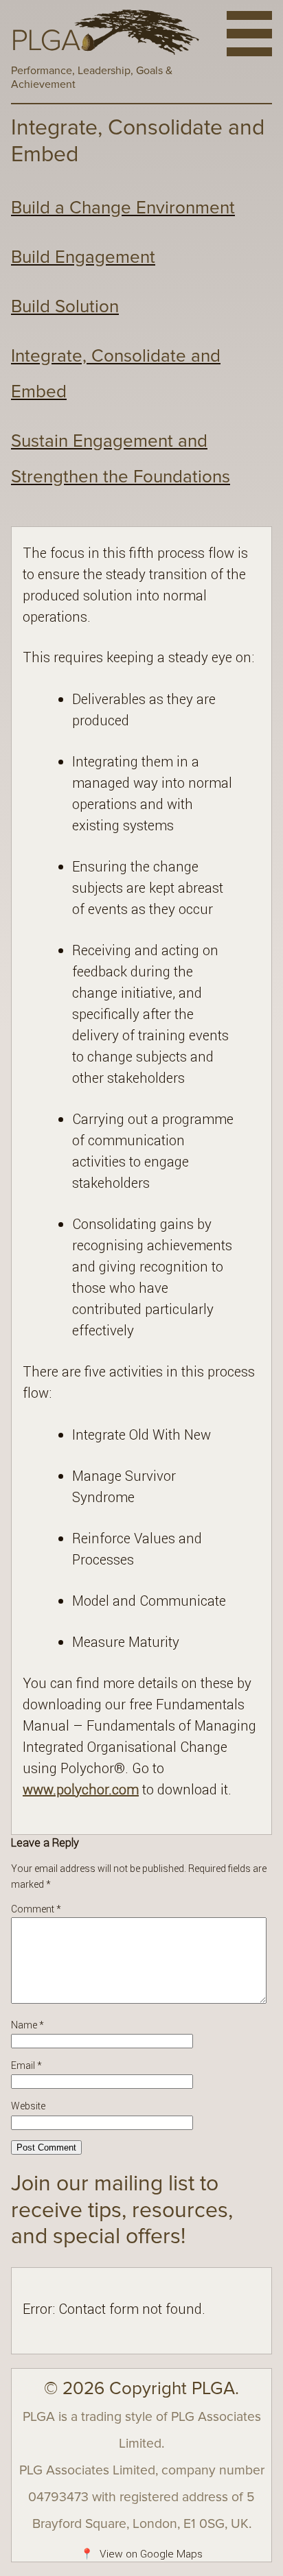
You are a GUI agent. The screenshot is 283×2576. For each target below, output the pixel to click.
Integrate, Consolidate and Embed (116, 374)
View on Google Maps (141, 2554)
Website (28, 2106)
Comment (36, 1909)
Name (27, 2025)
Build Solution (65, 307)
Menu (249, 34)
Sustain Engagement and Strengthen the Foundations (121, 459)
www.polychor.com (81, 1789)
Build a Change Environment (123, 208)
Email (26, 2065)
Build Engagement (83, 257)
